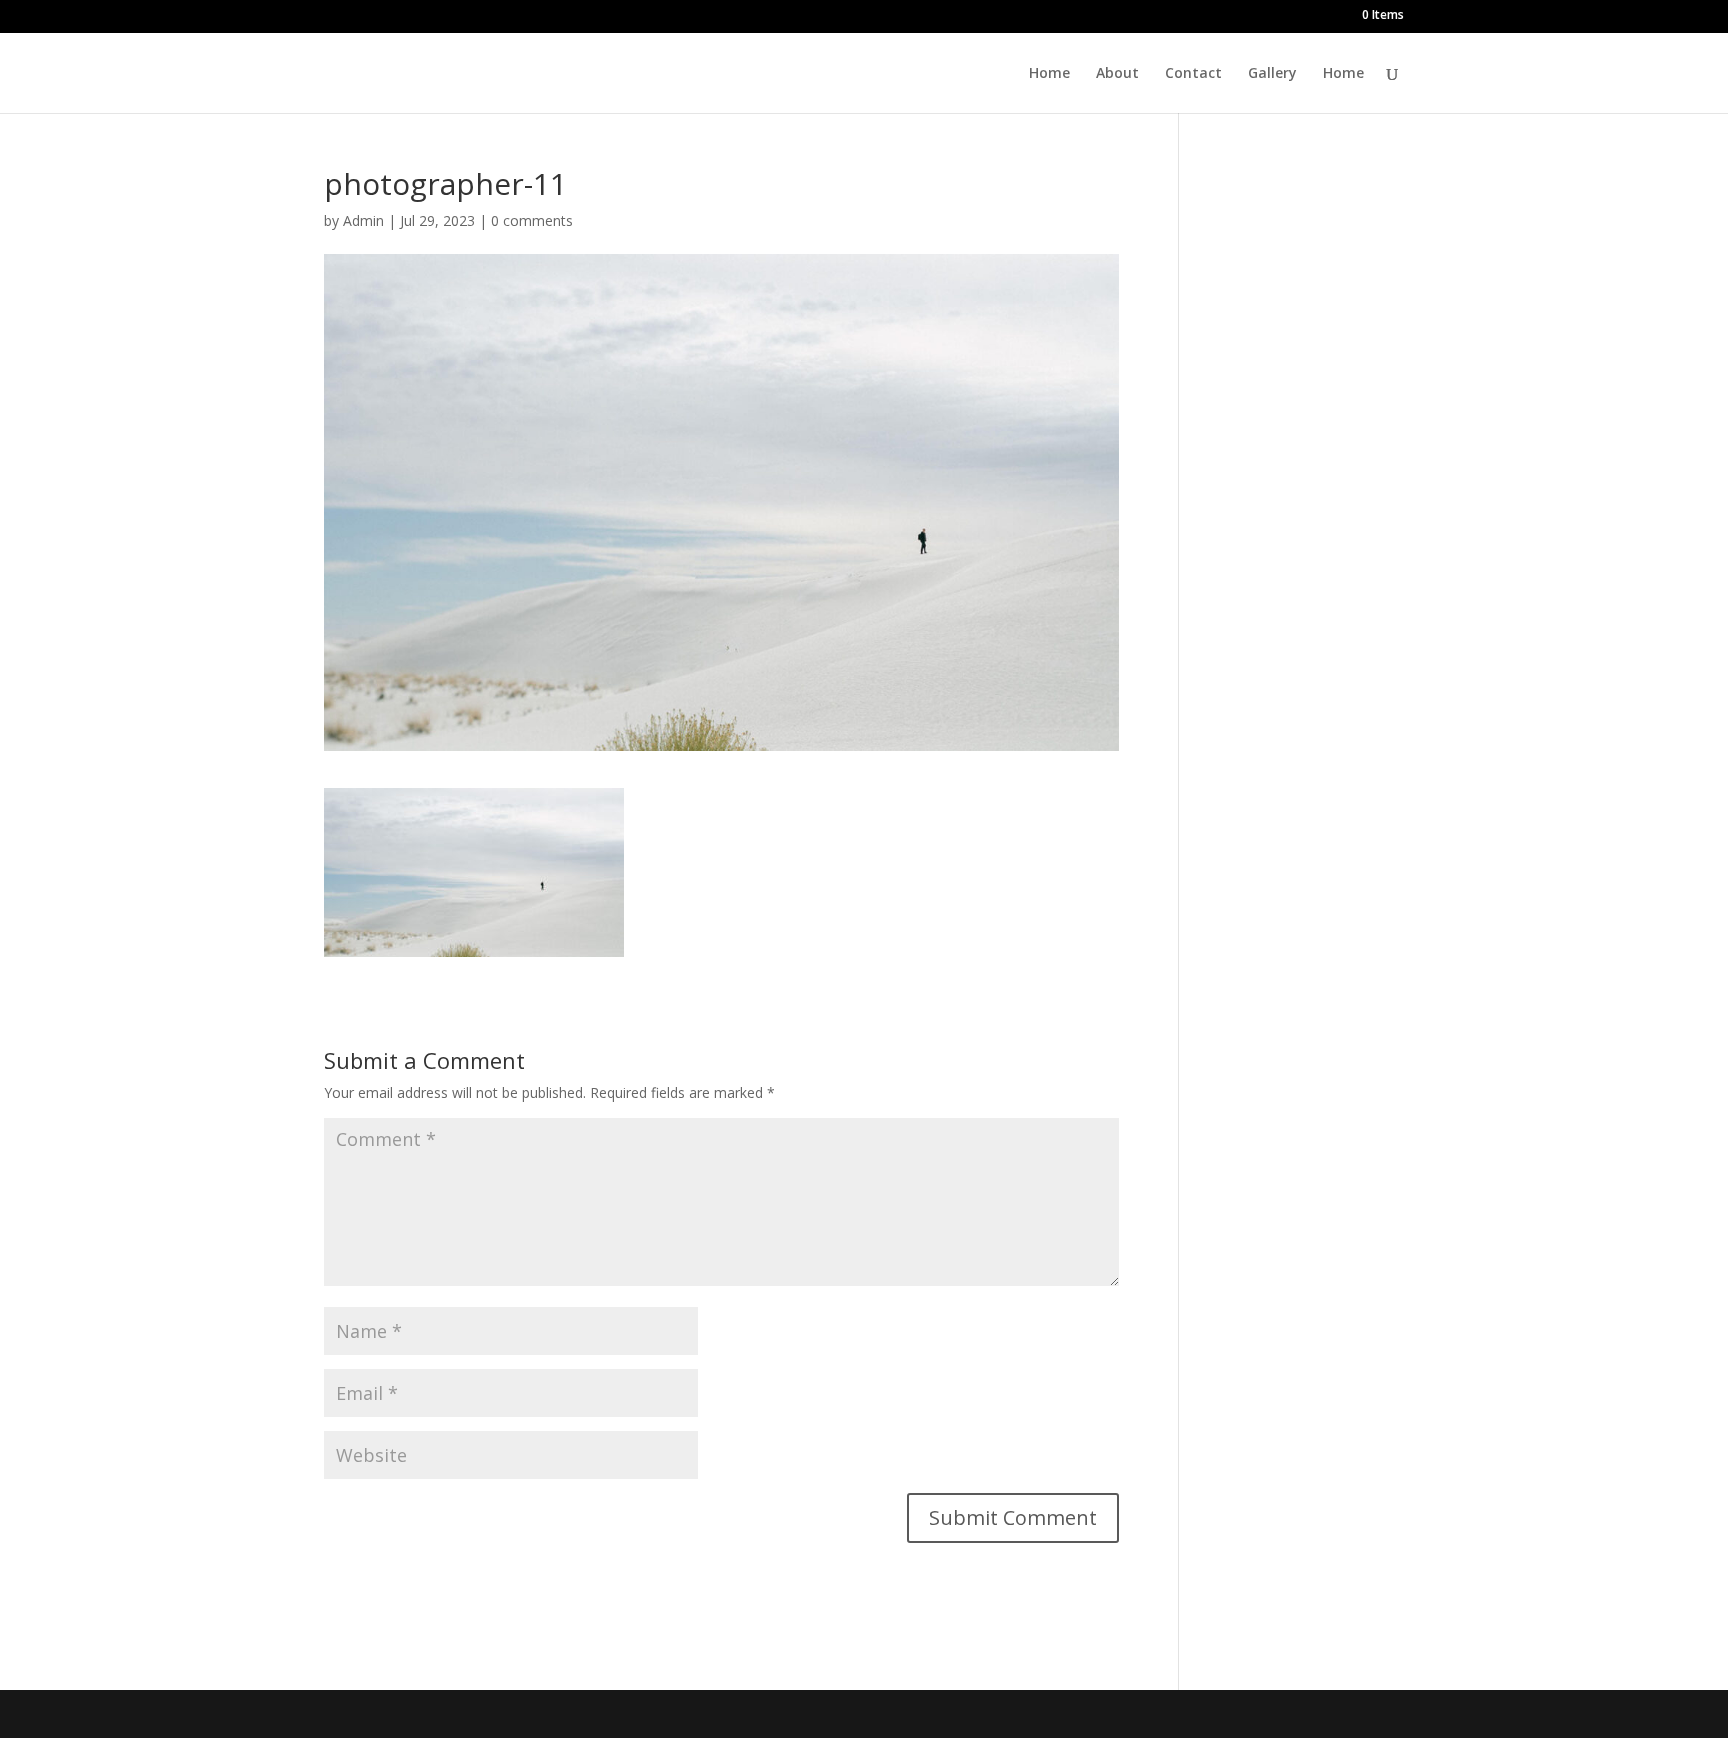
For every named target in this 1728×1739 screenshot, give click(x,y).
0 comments (532, 220)
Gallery (1272, 74)
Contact (1193, 74)
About (1117, 74)
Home (1049, 74)
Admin (363, 220)
